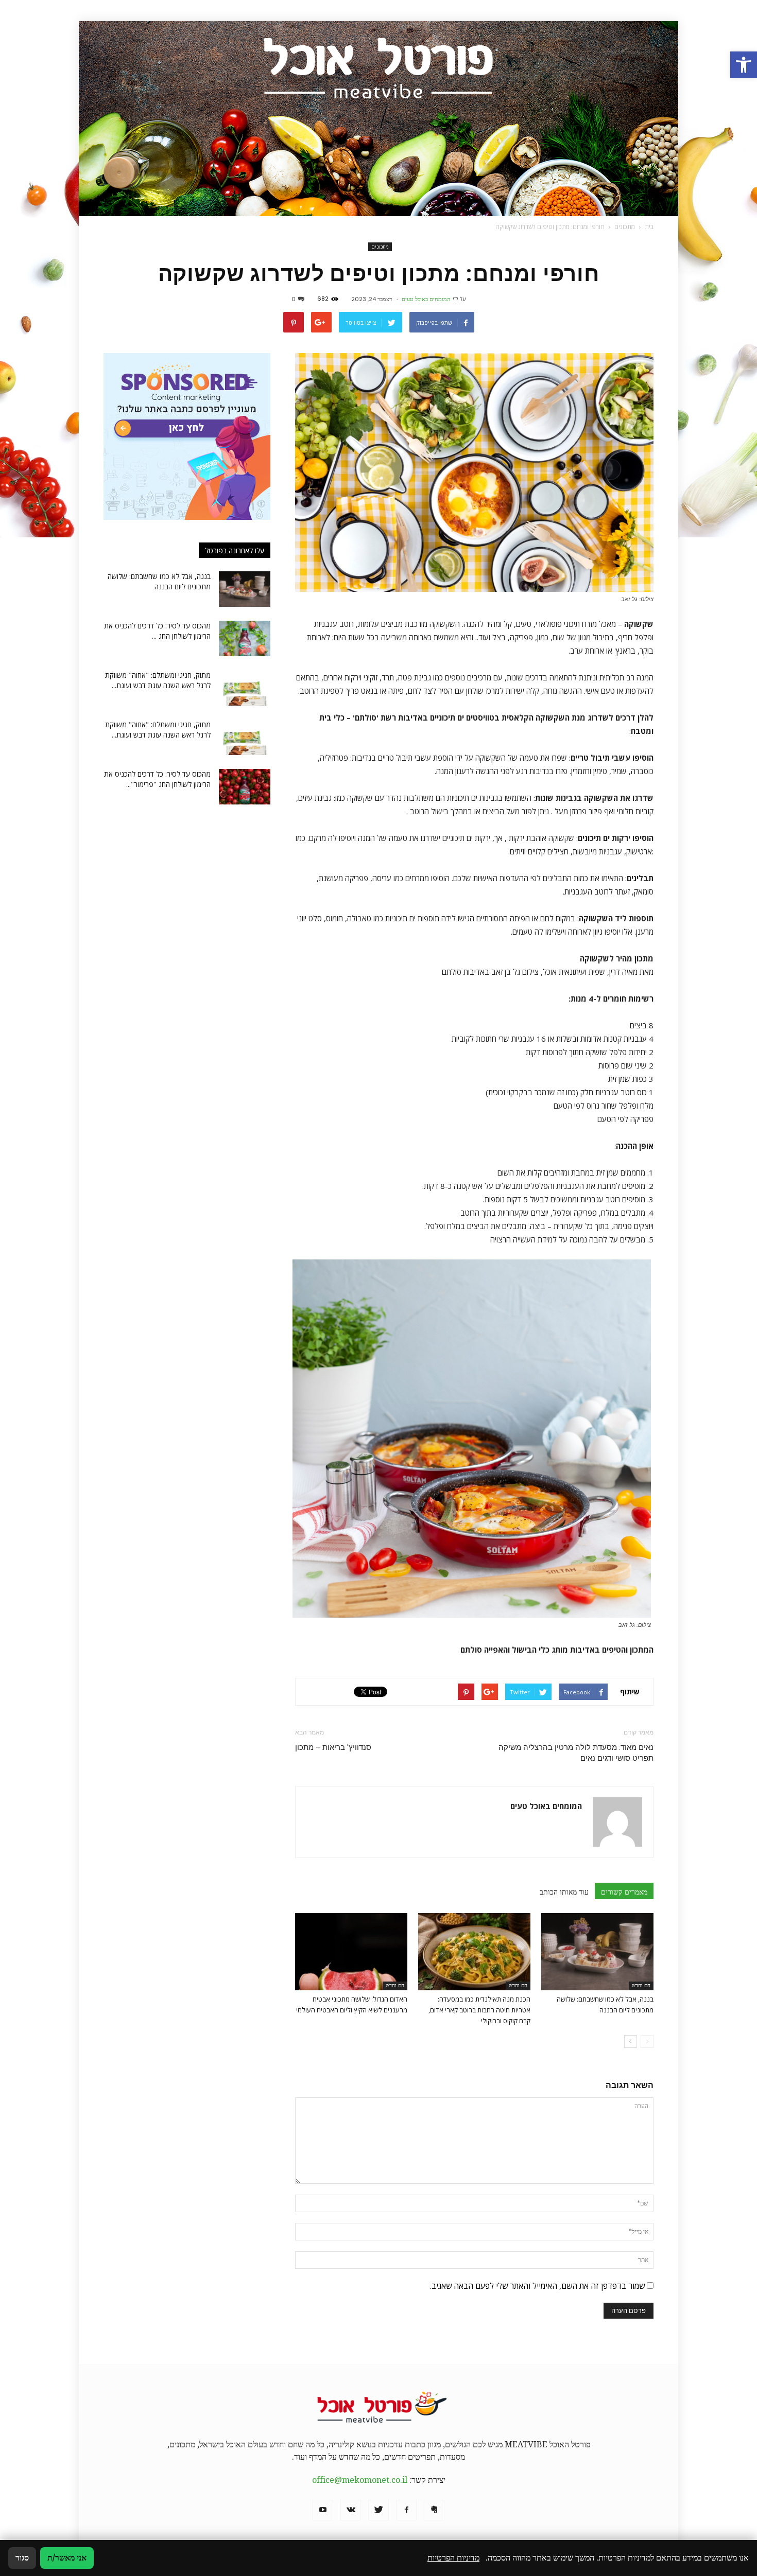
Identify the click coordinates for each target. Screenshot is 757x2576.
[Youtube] (323, 2510)
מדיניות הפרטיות (453, 2558)
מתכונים (380, 247)
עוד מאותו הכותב (564, 1892)
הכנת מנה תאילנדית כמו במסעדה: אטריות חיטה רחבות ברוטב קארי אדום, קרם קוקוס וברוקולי (479, 2010)
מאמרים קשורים (624, 1892)
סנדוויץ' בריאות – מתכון (333, 1747)
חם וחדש (641, 1985)
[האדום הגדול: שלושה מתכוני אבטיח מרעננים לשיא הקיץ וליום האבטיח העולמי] (351, 1952)
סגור (22, 2558)
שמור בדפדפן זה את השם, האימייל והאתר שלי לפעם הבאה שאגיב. (537, 2286)
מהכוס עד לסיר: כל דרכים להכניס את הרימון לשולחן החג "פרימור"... (157, 779)
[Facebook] (406, 2510)
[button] (744, 65)
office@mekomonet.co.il (360, 2480)
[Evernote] (434, 2510)
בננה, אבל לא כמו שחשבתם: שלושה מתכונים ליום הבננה (159, 581)
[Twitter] (378, 2510)
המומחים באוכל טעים (426, 299)
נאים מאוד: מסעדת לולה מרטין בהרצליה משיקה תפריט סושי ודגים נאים (576, 1753)
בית (649, 227)
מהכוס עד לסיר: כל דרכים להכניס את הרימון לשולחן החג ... (157, 631)
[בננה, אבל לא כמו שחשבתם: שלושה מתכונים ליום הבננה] (597, 1952)
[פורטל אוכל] (378, 119)
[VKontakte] (351, 2510)
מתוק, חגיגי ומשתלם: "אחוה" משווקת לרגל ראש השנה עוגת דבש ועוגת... (158, 680)
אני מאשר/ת (67, 2558)
